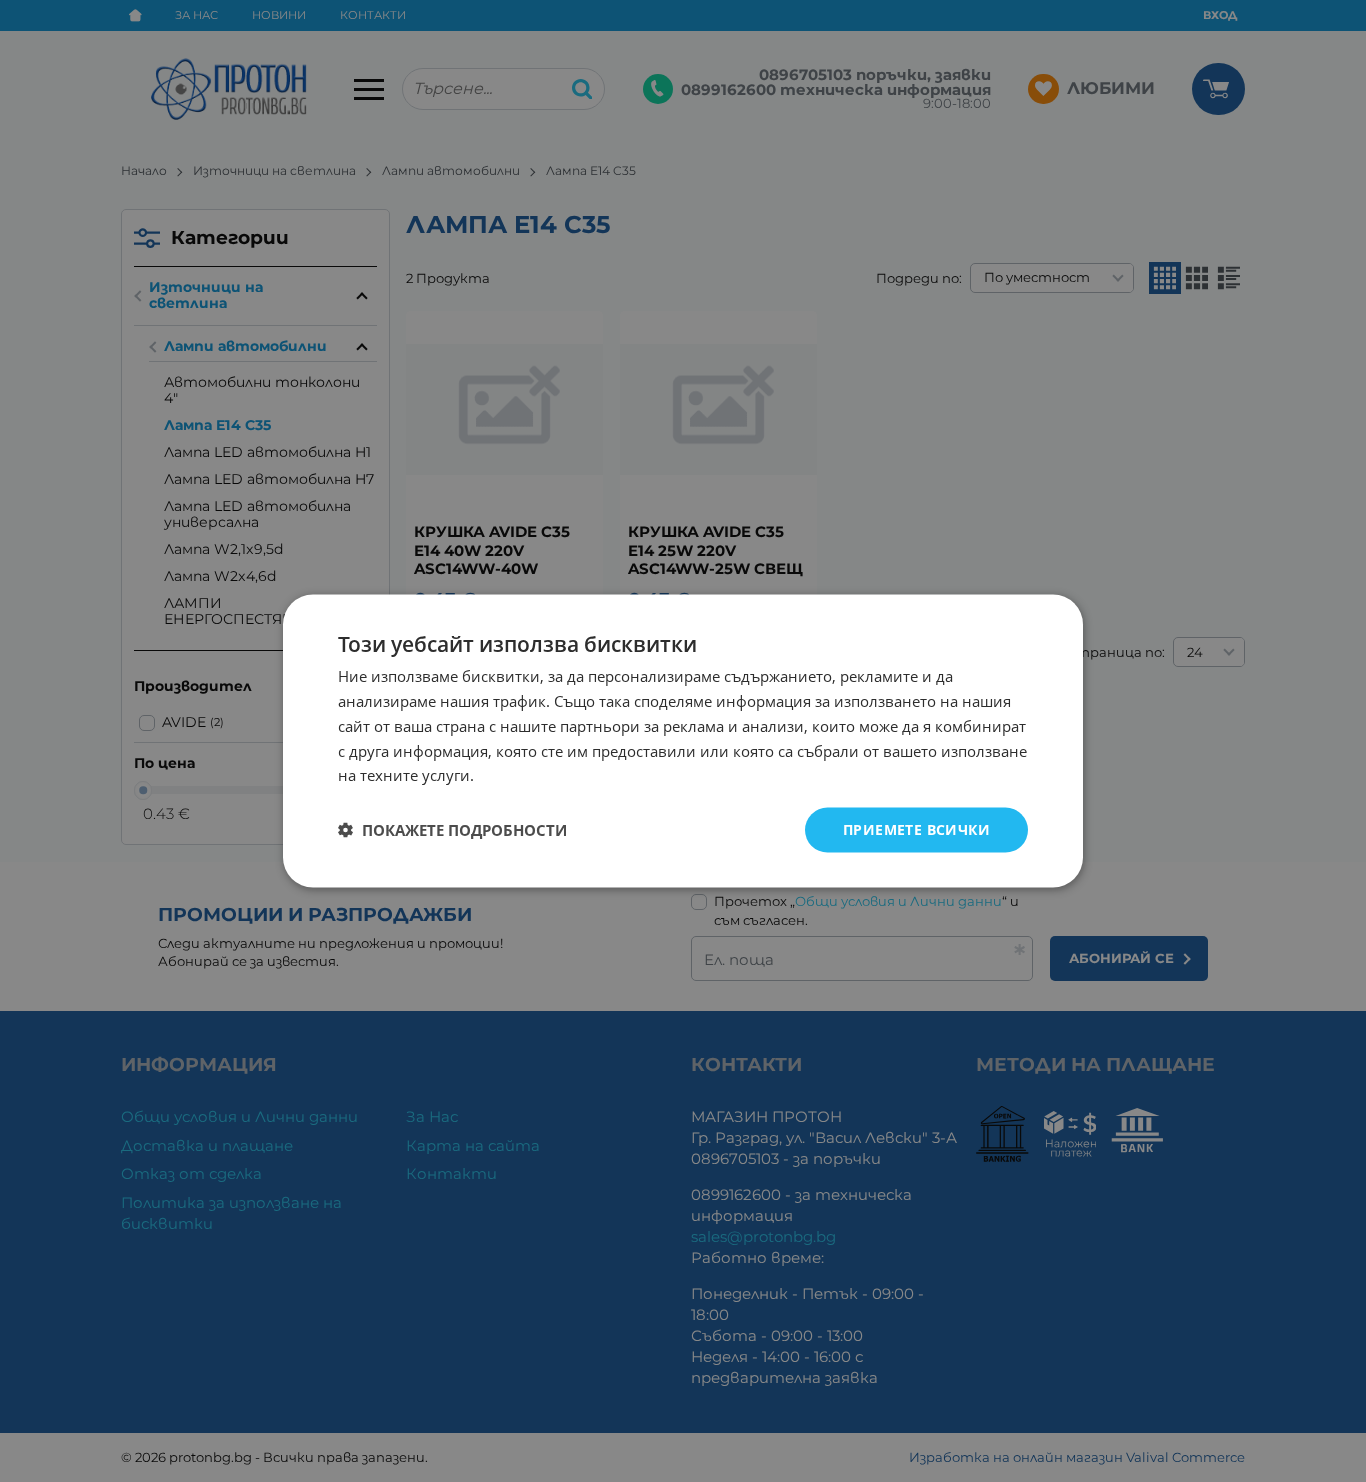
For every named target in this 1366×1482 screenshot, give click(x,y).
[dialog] (683, 741)
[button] (452, 830)
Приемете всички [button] (916, 829)
